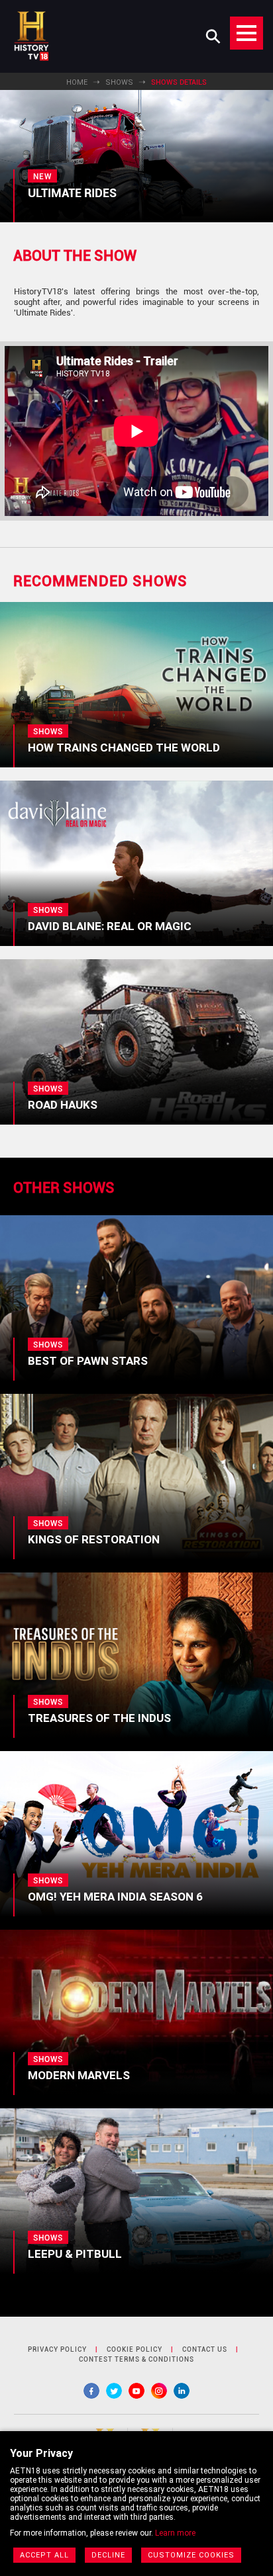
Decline (108, 2555)
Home (77, 82)
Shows (119, 82)
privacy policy (57, 2349)
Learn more (175, 2533)
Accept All (44, 2555)
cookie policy (135, 2349)
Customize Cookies (191, 2555)
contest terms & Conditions (136, 2359)
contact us (205, 2349)
